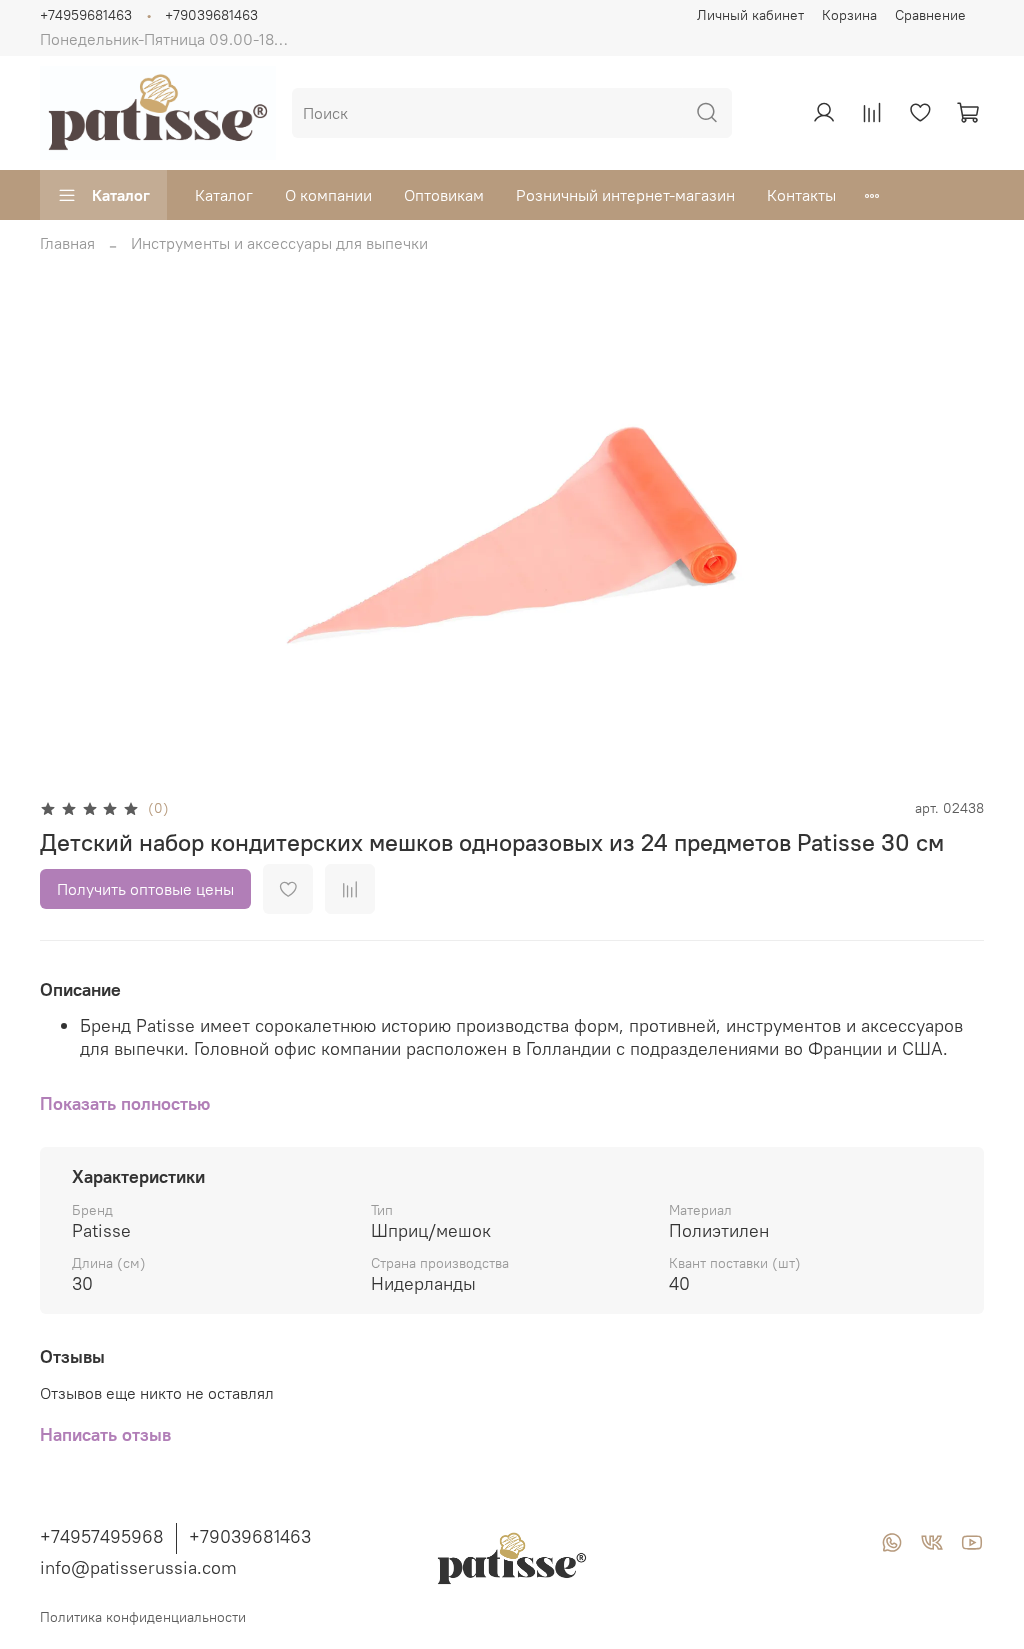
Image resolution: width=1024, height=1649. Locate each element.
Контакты (801, 195)
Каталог (121, 195)
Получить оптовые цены (145, 889)
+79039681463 (211, 15)
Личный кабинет (750, 15)
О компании (328, 195)
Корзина (849, 15)
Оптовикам (444, 195)
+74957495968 (102, 1536)
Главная (67, 243)
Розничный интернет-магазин (625, 195)
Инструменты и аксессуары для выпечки (279, 243)
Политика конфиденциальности (143, 1617)
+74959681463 (86, 15)
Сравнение (930, 15)
